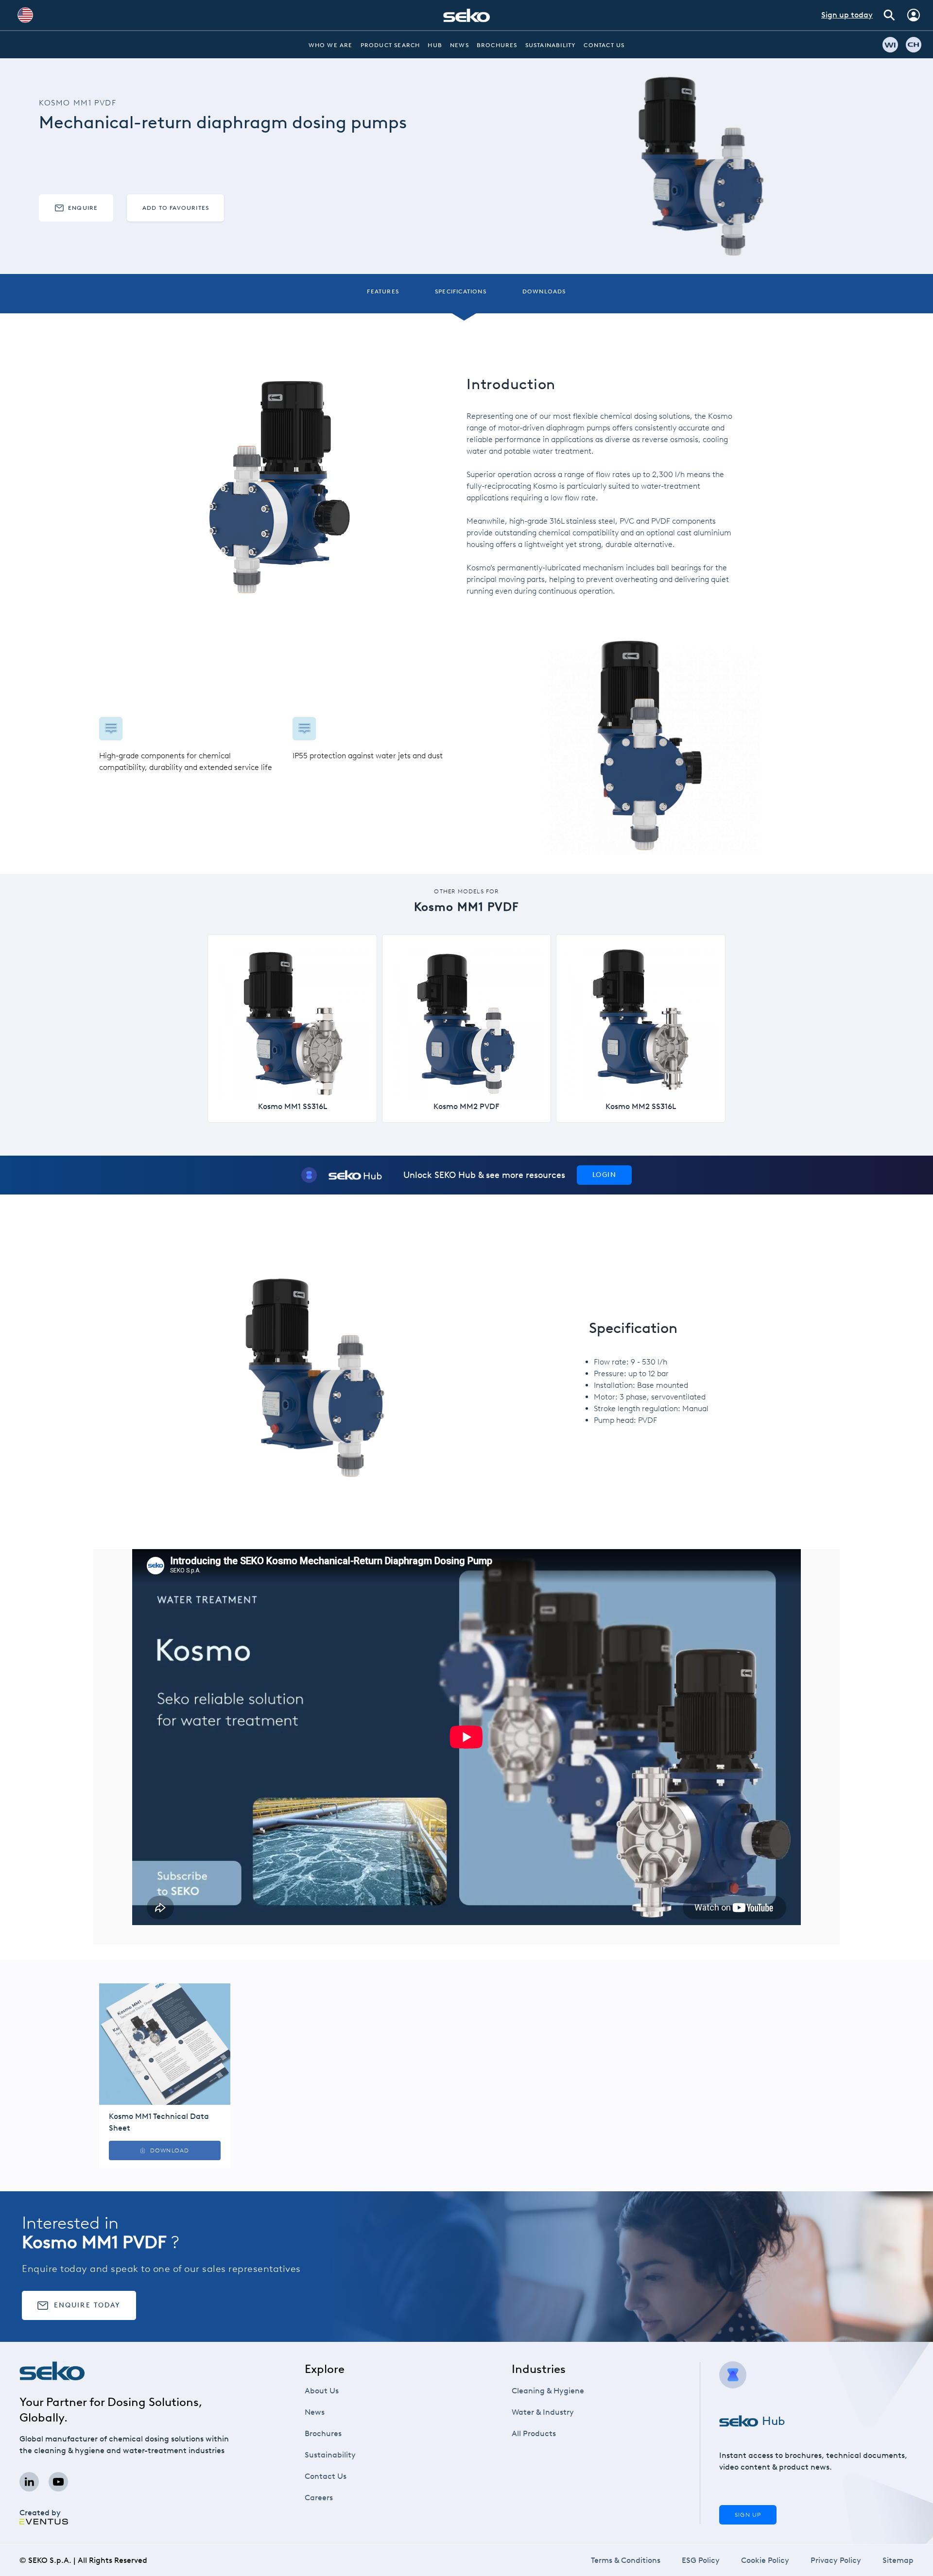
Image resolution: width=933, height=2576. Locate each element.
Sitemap (898, 2560)
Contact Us (604, 45)
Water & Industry (543, 2412)
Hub (435, 45)
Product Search (390, 45)
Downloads (544, 291)
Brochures (497, 45)
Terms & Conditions (626, 2560)
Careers (319, 2498)
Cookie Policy (765, 2560)
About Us (322, 2391)
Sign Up (748, 2515)
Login (604, 1175)
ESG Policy (701, 2560)
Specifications (461, 291)
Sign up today (847, 15)
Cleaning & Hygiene (548, 2391)
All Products (534, 2433)
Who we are (331, 45)
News (459, 45)
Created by (40, 2513)
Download (170, 2150)
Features (383, 291)
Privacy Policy (836, 2560)
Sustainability (551, 45)
